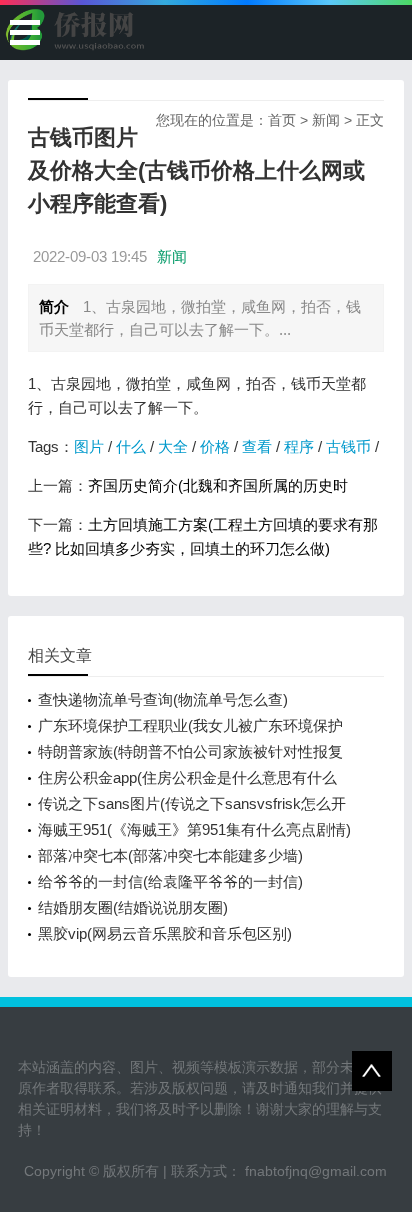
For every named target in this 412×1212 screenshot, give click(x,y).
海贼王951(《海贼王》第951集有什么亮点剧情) (194, 829)
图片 (89, 446)
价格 (215, 446)
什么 (131, 446)
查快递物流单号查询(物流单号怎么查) (163, 699)
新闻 (326, 120)
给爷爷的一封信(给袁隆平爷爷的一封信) (170, 881)
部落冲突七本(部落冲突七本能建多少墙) (170, 855)
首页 (282, 120)
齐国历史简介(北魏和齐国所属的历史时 (218, 485)
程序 (299, 446)
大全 (173, 446)
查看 (257, 446)
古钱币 (348, 446)
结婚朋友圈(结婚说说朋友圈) (133, 907)
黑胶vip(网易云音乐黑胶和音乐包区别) (165, 933)
